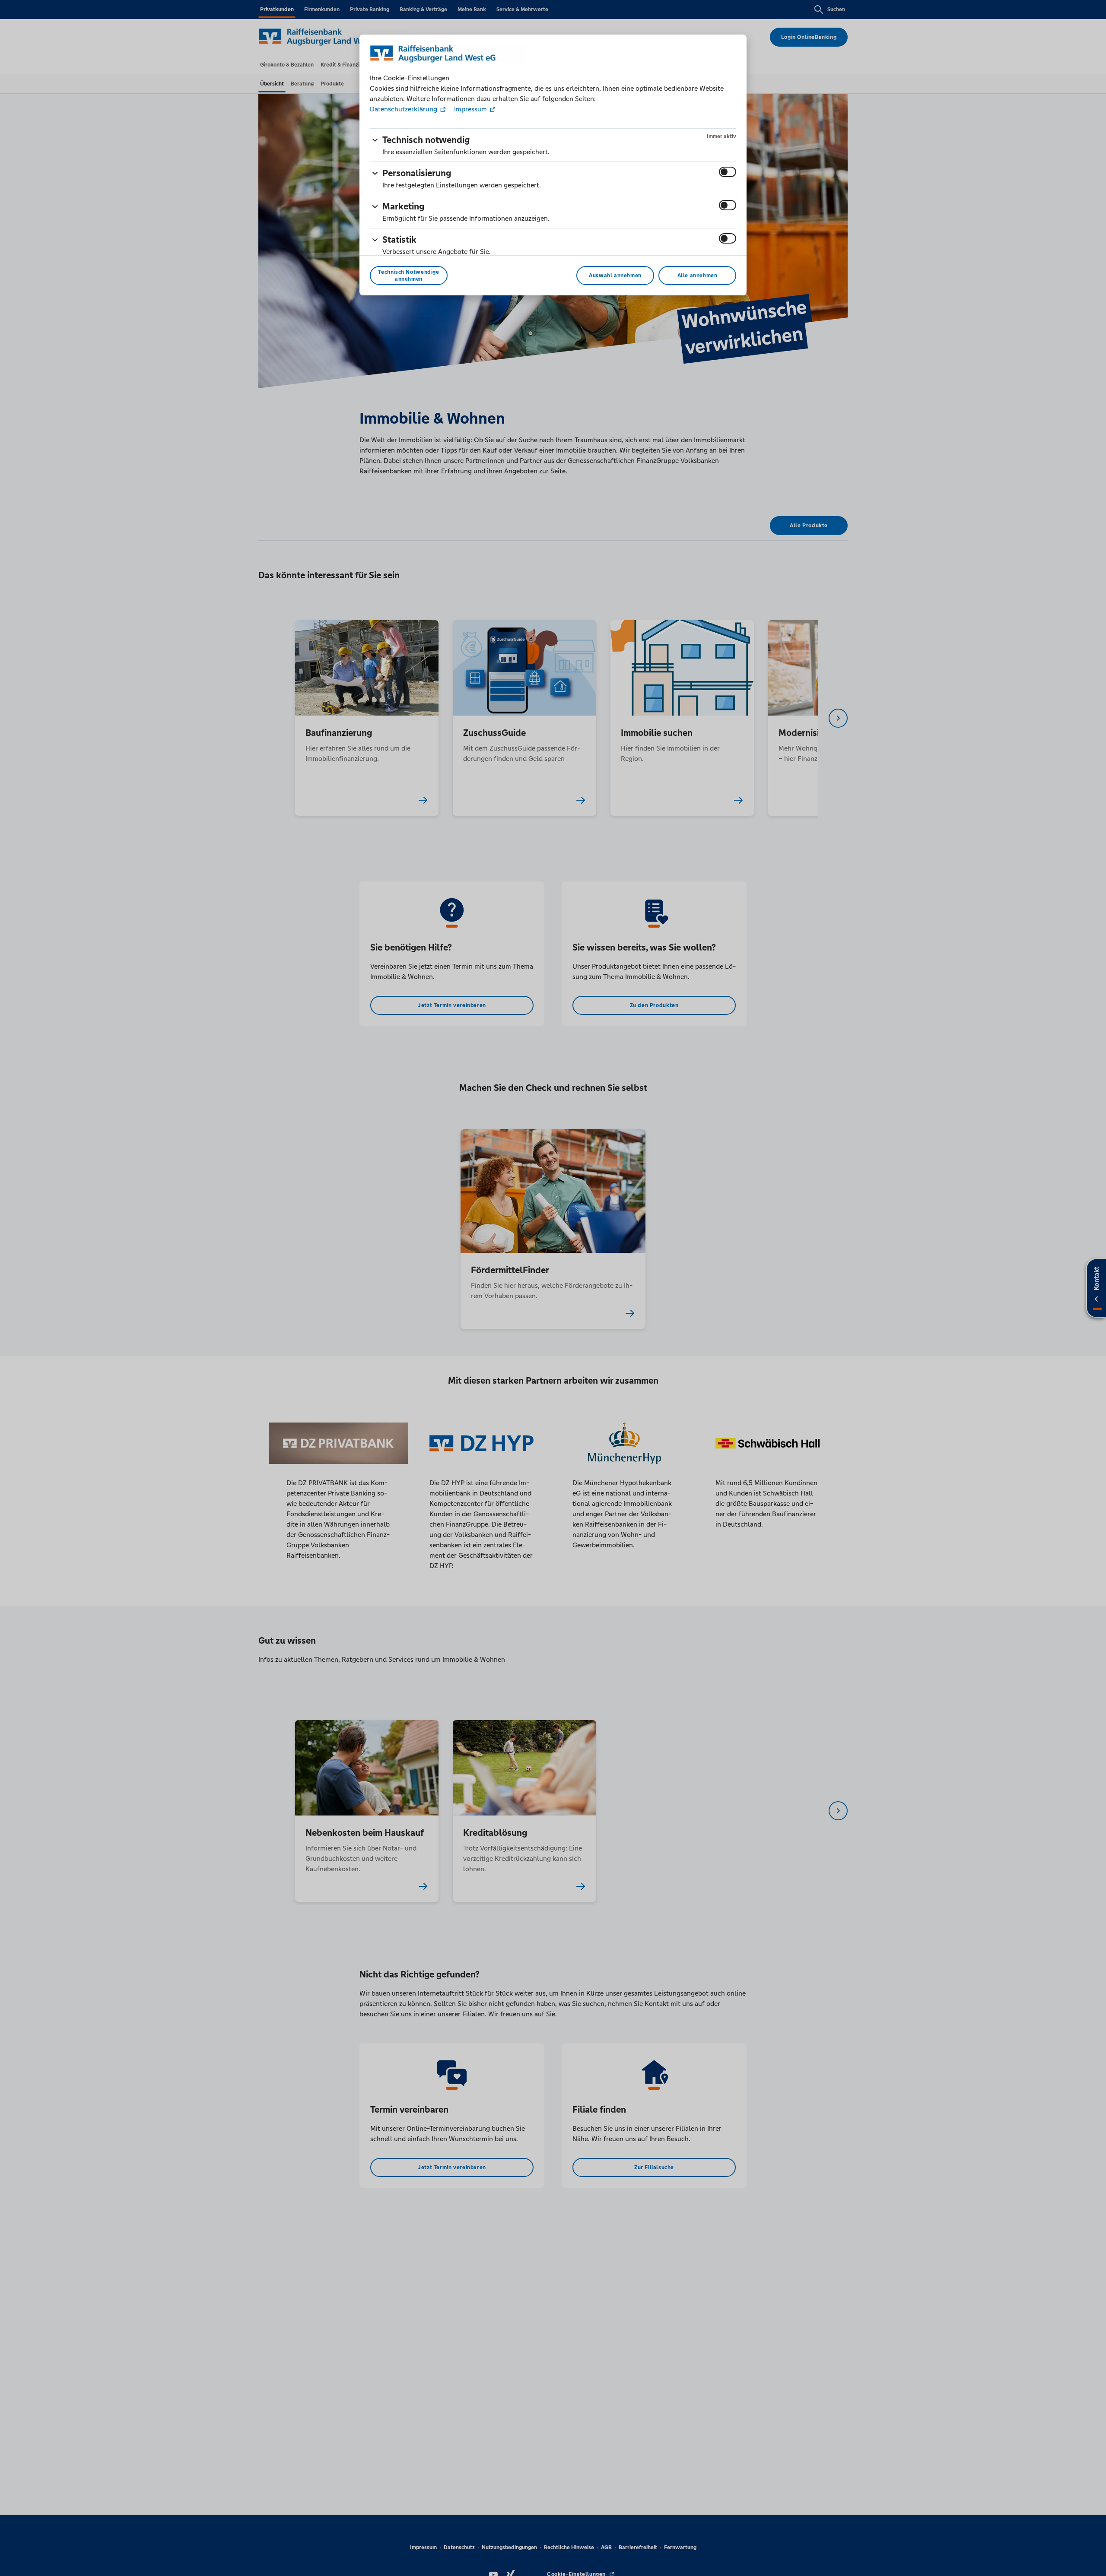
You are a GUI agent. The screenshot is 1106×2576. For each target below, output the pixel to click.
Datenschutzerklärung (404, 109)
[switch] (728, 172)
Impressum (470, 109)
